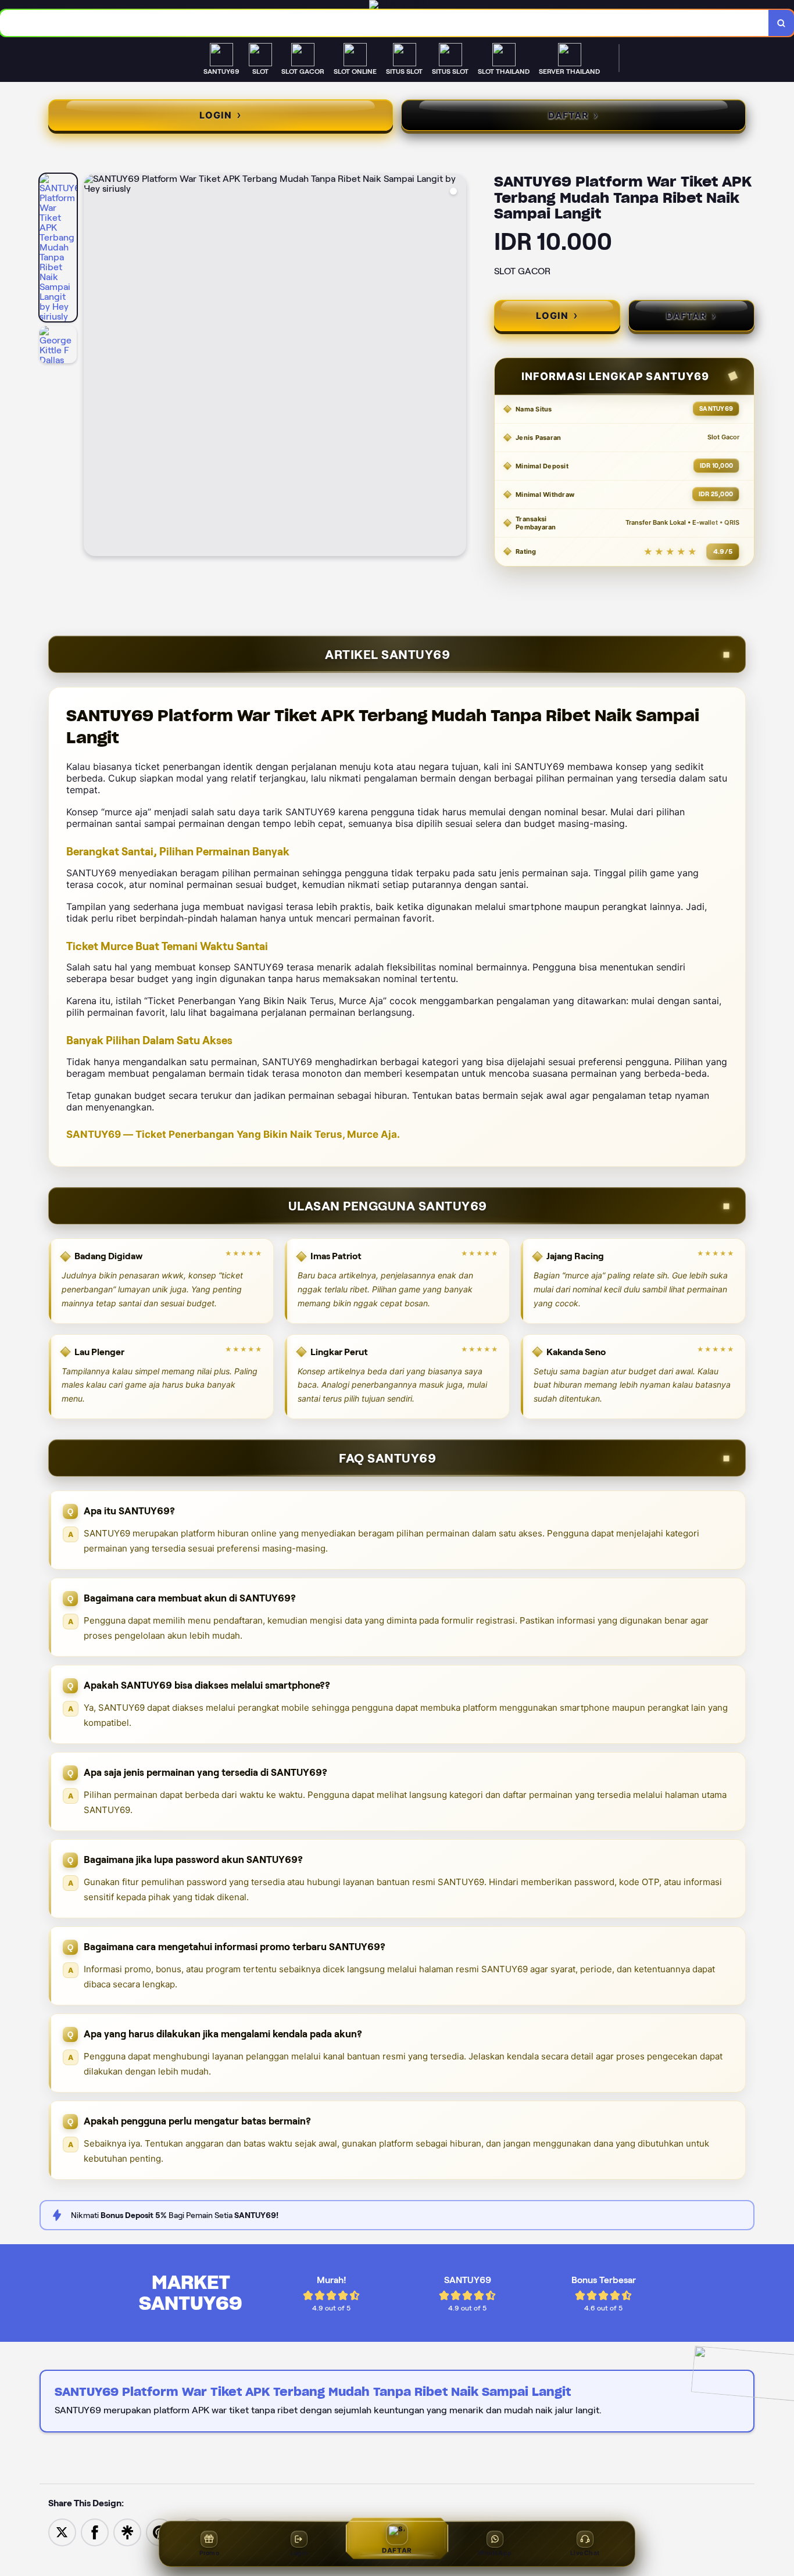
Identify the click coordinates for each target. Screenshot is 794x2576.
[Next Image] (457, 367)
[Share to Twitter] (62, 2532)
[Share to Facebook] (95, 2532)
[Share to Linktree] (127, 2532)
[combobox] (385, 23)
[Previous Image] (93, 367)
